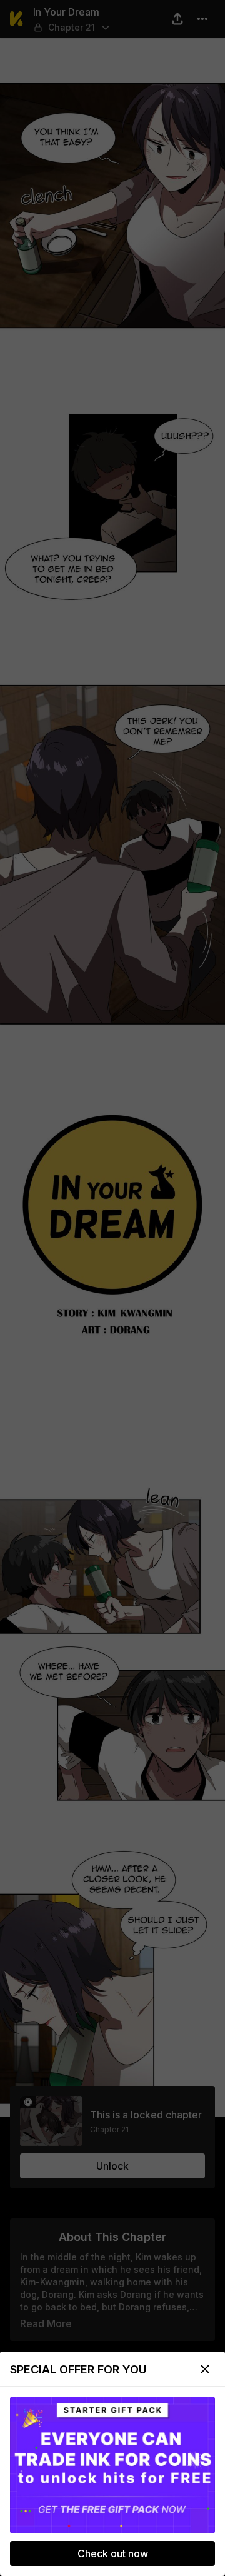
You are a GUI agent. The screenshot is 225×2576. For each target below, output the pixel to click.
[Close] (205, 2369)
